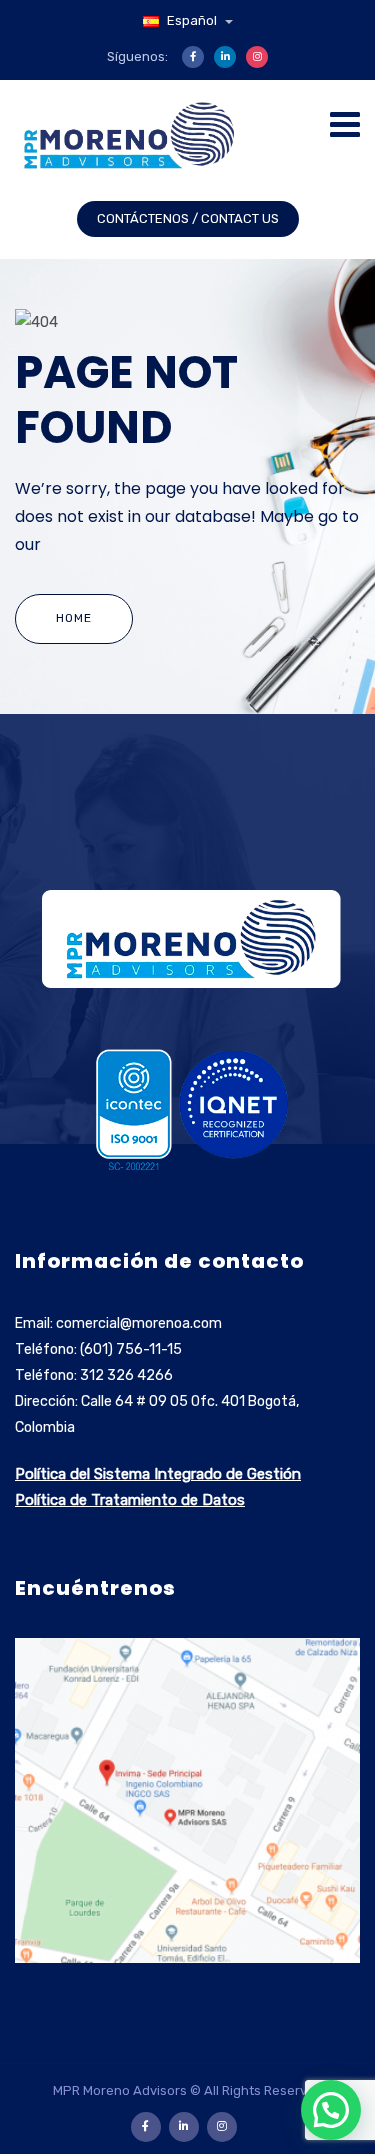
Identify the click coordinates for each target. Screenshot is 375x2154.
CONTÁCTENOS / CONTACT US (188, 218)
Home (74, 618)
